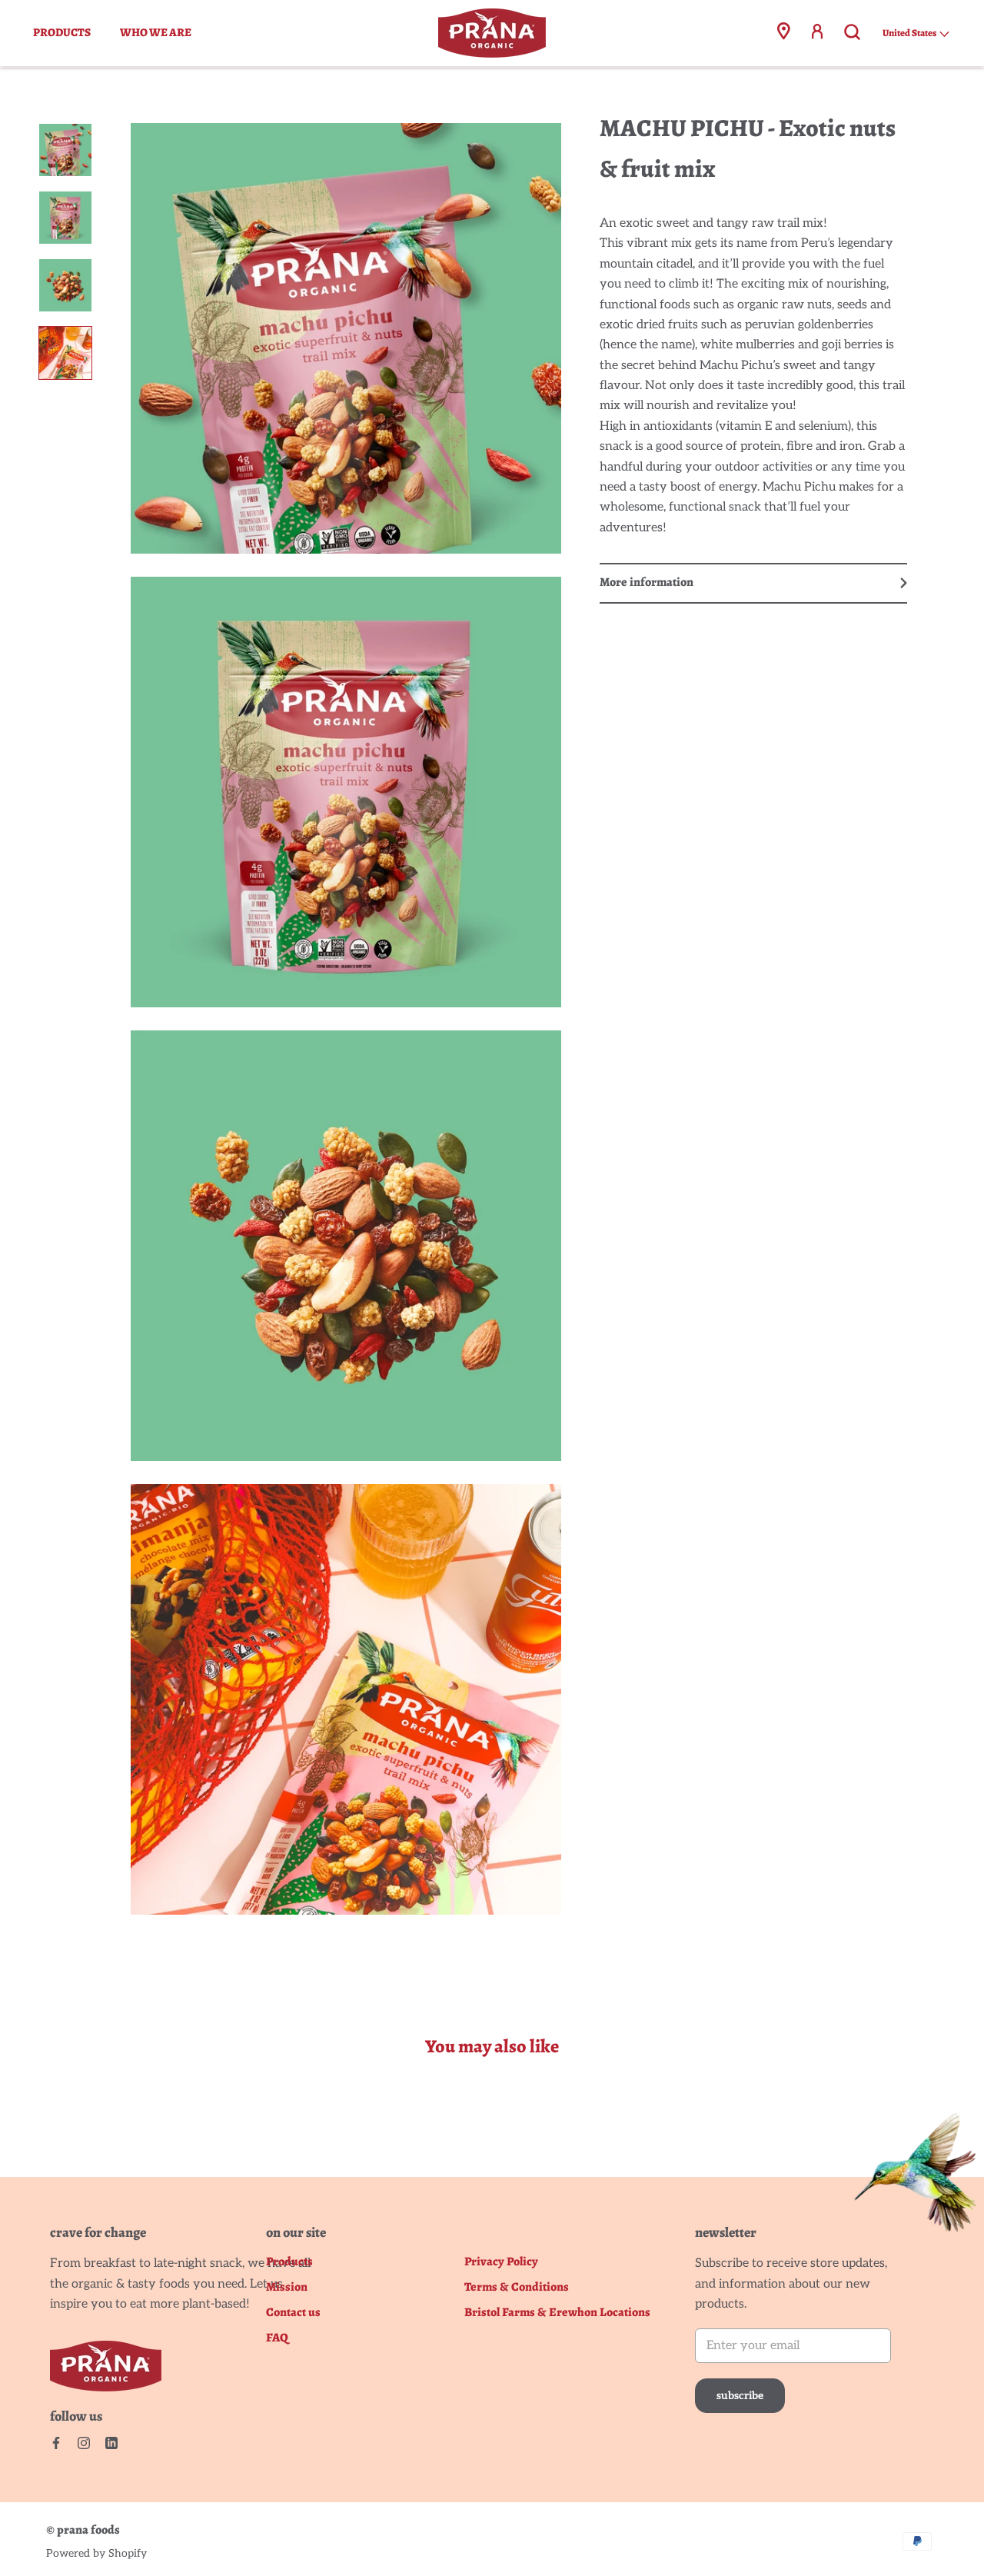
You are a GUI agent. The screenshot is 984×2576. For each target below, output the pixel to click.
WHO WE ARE (156, 32)
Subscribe (740, 2396)
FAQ (277, 2338)
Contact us (293, 2313)
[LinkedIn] (111, 2443)
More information (647, 582)
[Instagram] (84, 2443)
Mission (287, 2287)
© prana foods (83, 2530)
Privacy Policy (501, 2262)
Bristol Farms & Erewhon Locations (557, 2313)
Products (62, 32)
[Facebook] (56, 2443)
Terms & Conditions (517, 2287)
